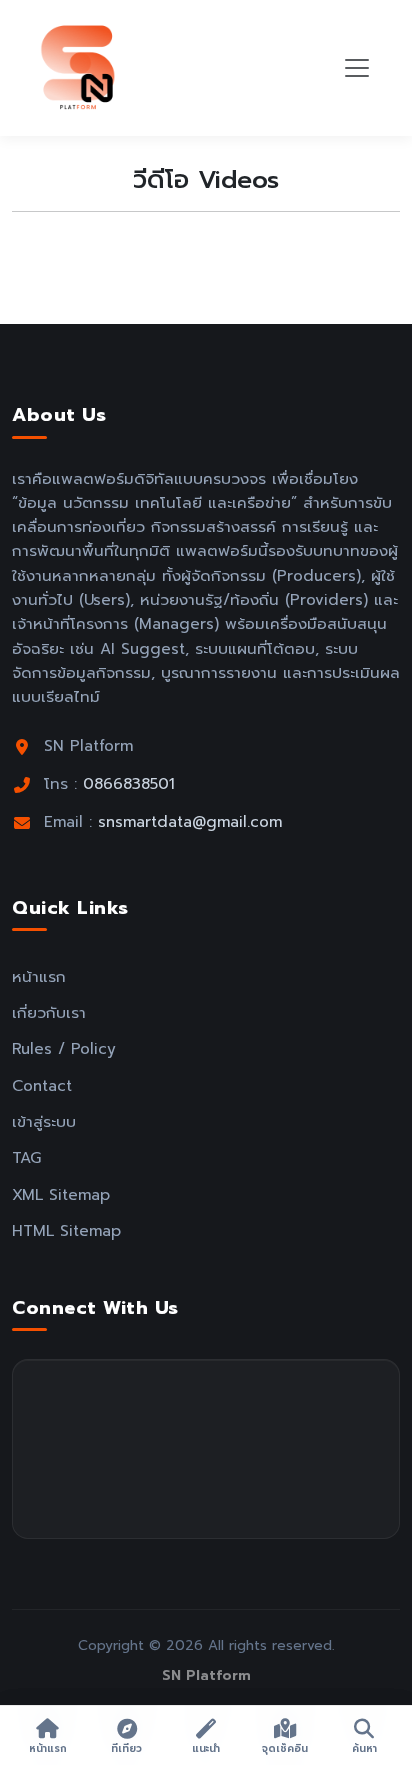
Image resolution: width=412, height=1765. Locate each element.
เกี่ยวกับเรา (49, 1012)
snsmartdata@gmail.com (190, 821)
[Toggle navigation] (357, 68)
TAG (26, 1157)
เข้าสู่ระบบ (44, 1121)
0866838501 (129, 783)
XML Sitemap (61, 1194)
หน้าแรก (39, 976)
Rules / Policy (64, 1048)
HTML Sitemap (66, 1230)
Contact (42, 1085)
